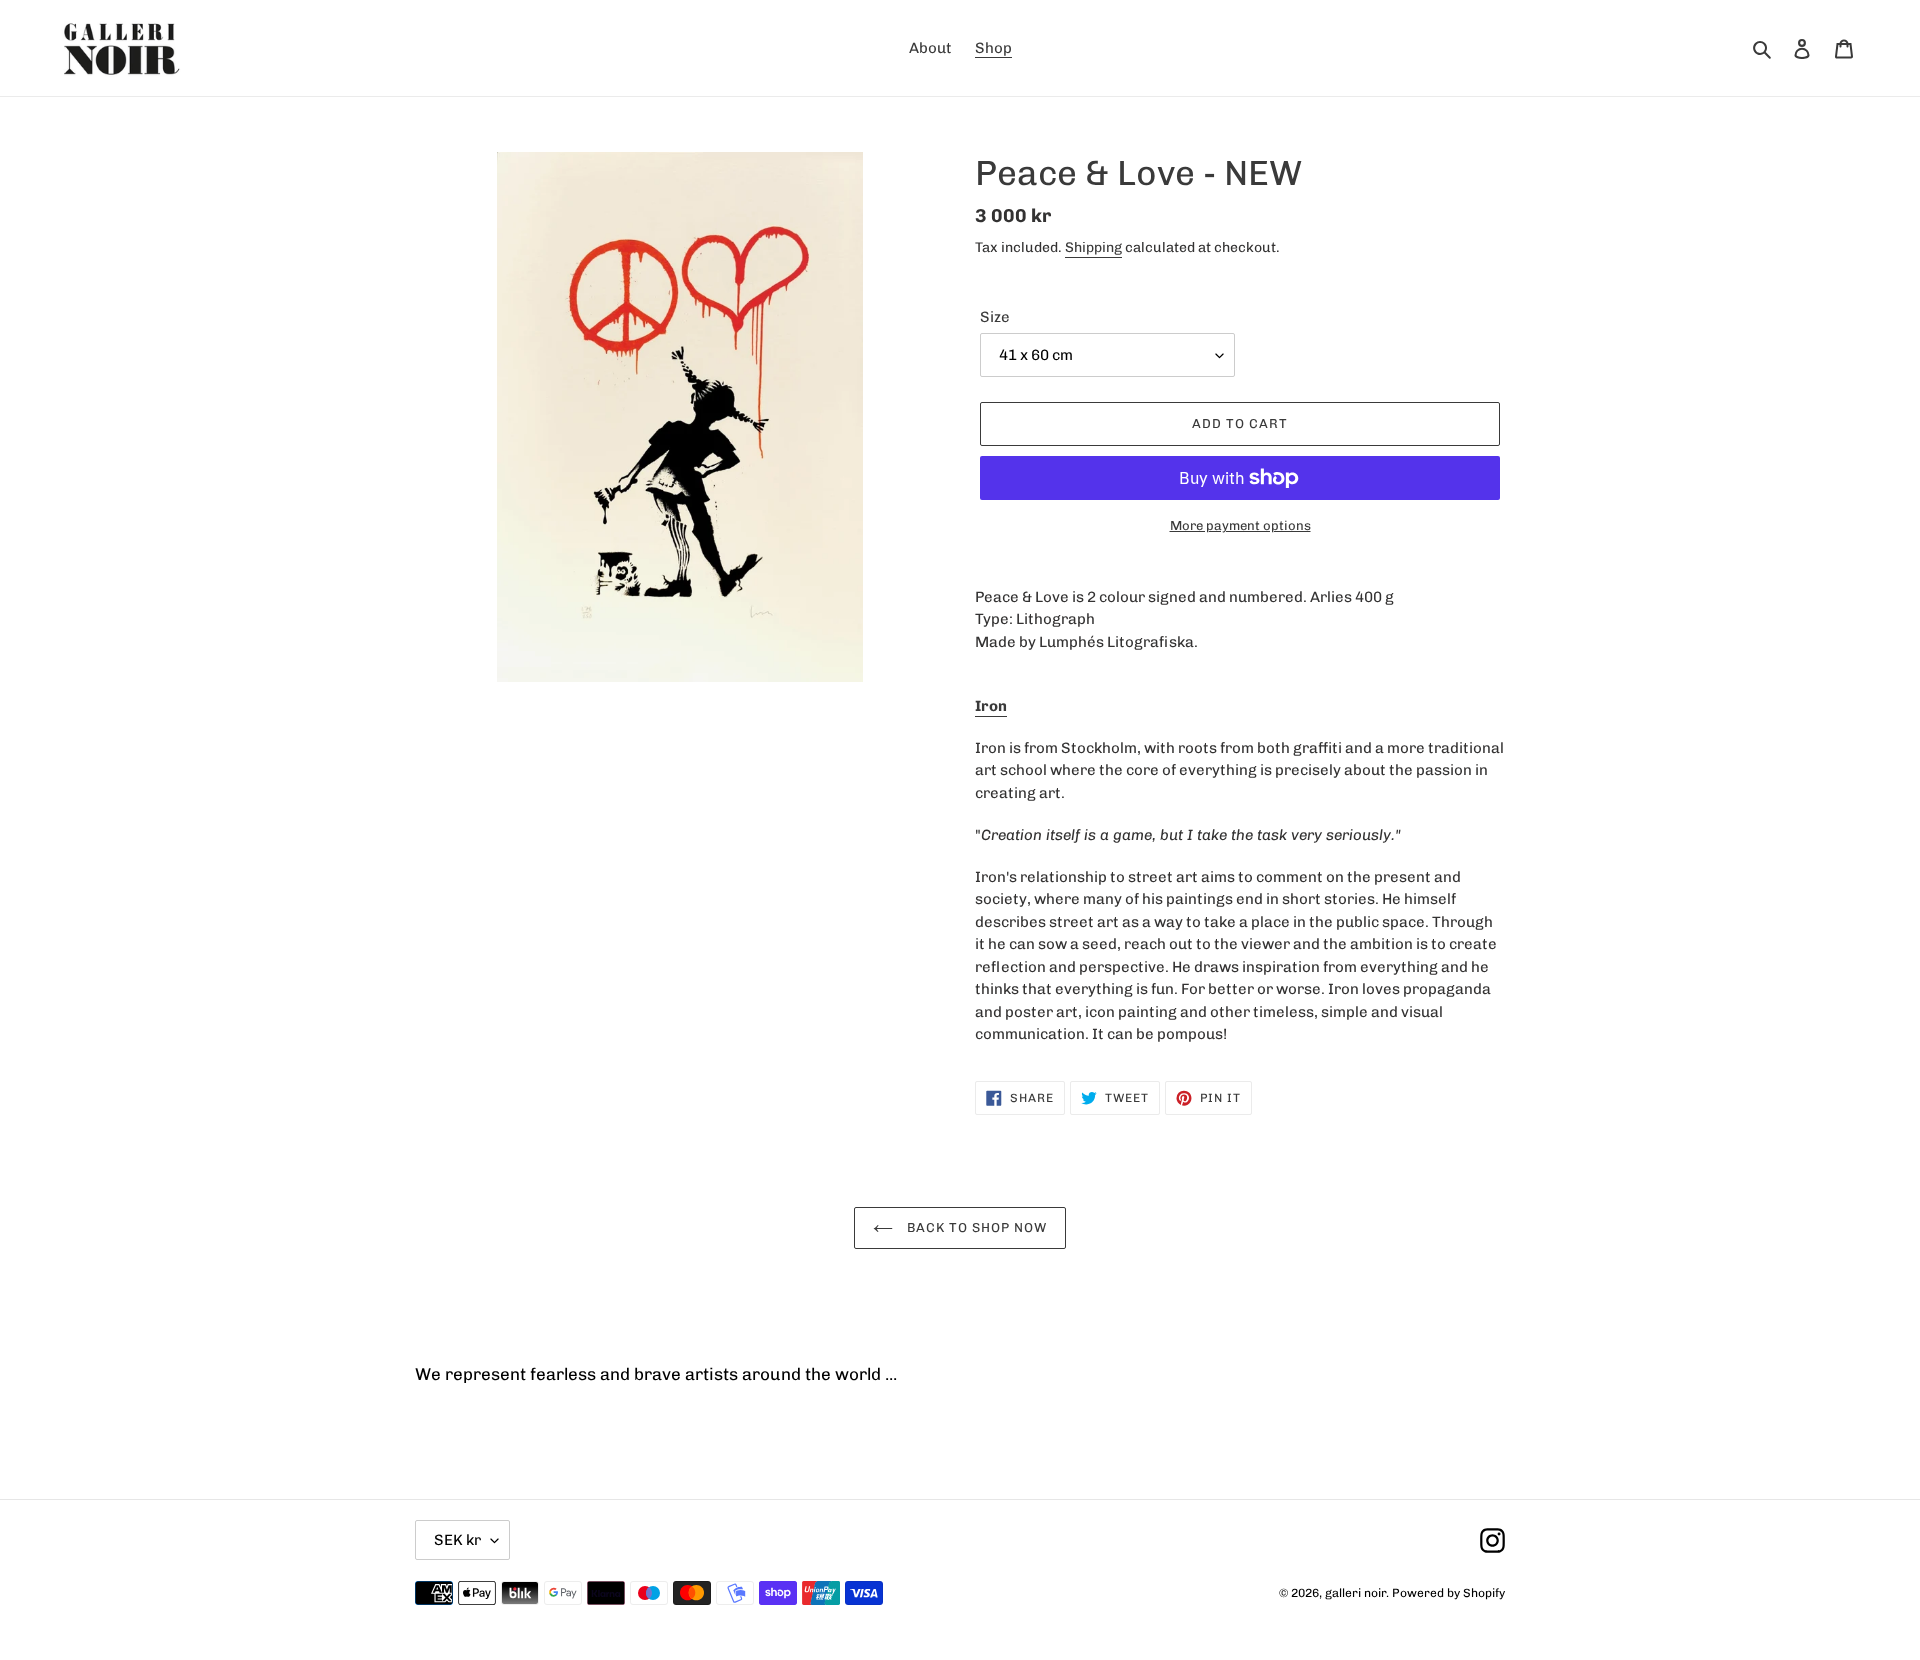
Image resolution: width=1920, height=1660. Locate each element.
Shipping (1093, 247)
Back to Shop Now (975, 1227)
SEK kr (457, 1540)
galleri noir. (1357, 1593)
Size (995, 317)
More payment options (1240, 525)
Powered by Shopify (1448, 1593)
